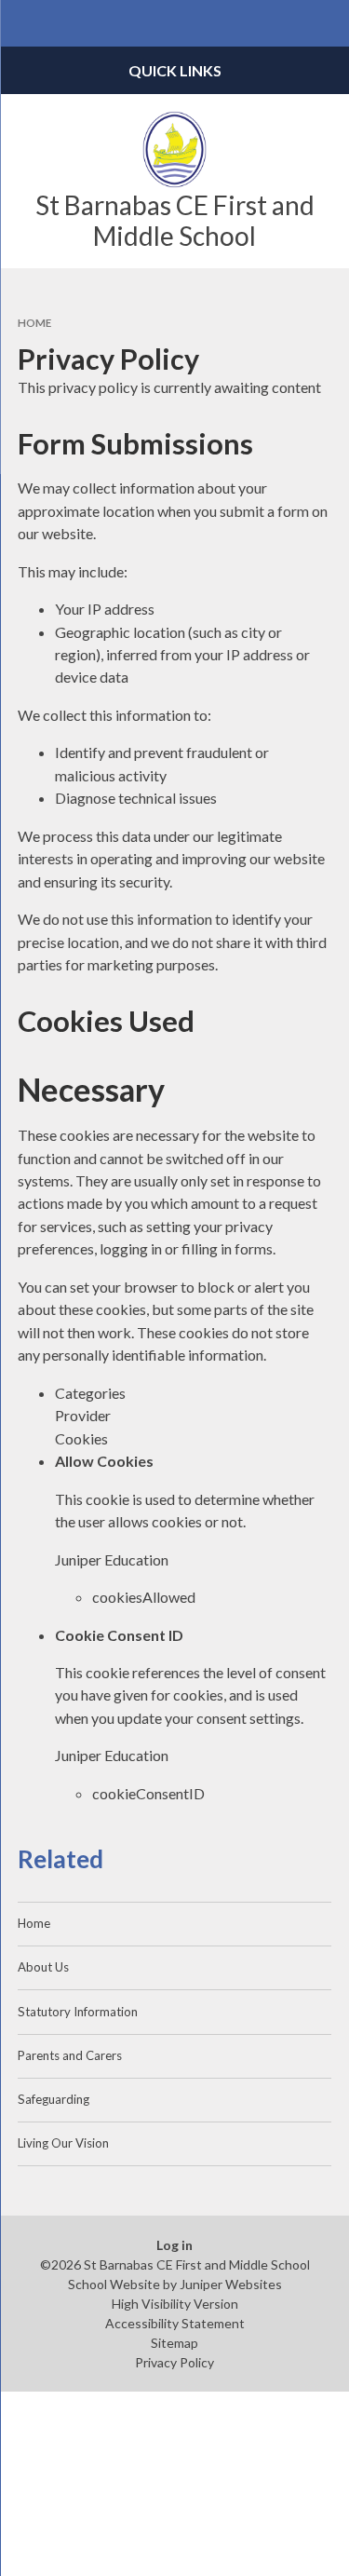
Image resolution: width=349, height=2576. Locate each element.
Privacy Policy (174, 2362)
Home (34, 323)
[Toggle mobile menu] (23, 23)
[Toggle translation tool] (280, 23)
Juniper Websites (231, 2284)
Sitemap (174, 2343)
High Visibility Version (175, 2304)
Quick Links (175, 70)
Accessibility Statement (175, 2323)
